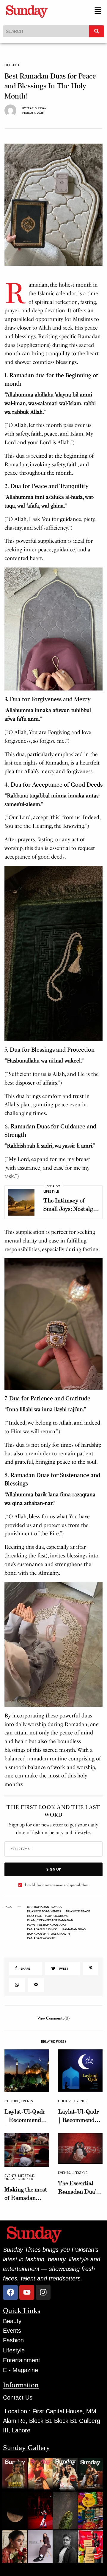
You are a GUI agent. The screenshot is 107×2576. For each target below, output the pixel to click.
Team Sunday (36, 108)
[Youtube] (27, 2292)
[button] (98, 11)
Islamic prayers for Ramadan (50, 1920)
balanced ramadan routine (36, 1759)
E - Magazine (21, 2370)
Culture (12, 2101)
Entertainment (22, 2360)
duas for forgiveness (44, 1911)
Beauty (12, 2321)
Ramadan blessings (42, 1929)
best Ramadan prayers (44, 1907)
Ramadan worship (41, 1938)
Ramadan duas (74, 1929)
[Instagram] (43, 2292)
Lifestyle (12, 65)
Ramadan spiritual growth (48, 1934)
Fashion (13, 2340)
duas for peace (78, 1911)
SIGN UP (54, 1869)
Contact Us (18, 2397)
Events (27, 2101)
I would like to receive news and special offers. (57, 1885)
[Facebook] (10, 2292)
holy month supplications (48, 1916)
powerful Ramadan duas (47, 1925)
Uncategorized (19, 2179)
